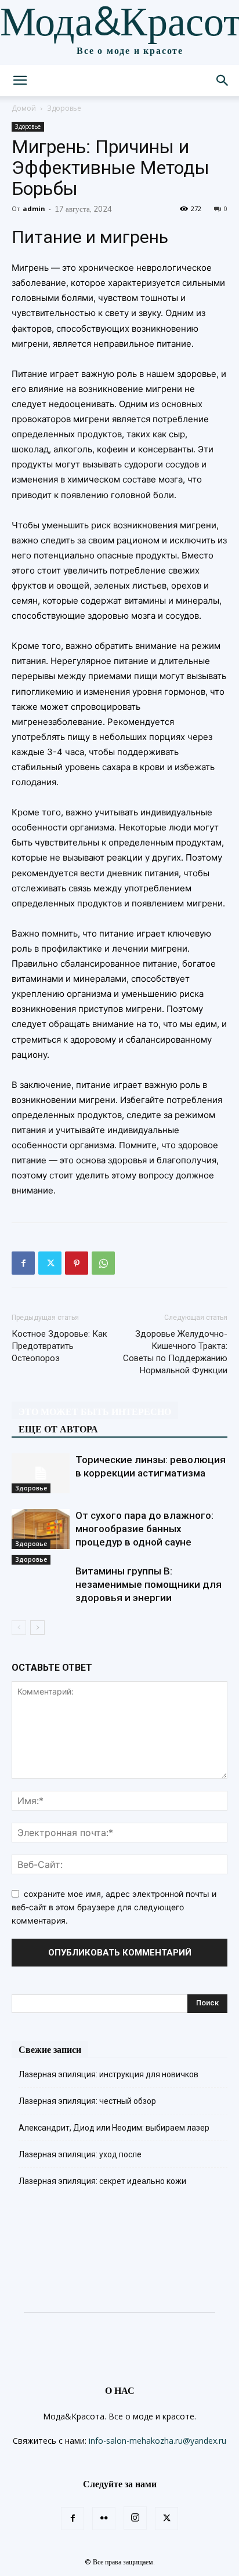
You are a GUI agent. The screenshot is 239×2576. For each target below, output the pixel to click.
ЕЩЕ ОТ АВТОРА (58, 1429)
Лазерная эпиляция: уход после (80, 2154)
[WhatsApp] (103, 1263)
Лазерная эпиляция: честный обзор (87, 2101)
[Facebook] (23, 1263)
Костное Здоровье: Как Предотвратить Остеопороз (59, 1346)
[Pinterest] (77, 1263)
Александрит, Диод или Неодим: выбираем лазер (114, 2128)
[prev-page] (19, 1628)
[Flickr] (104, 2519)
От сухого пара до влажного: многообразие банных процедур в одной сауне (144, 1529)
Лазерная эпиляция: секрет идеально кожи (102, 2181)
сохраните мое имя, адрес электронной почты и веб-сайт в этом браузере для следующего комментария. (114, 1907)
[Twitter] (50, 1263)
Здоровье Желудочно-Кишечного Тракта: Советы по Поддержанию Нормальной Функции (175, 1352)
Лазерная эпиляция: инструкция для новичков (108, 2074)
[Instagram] (135, 2518)
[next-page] (37, 1628)
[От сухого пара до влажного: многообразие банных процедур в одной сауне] (41, 1529)
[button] (20, 81)
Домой (24, 108)
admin (34, 208)
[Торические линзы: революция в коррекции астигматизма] (41, 1473)
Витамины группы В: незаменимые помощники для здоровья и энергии (149, 1584)
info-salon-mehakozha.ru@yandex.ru (157, 2441)
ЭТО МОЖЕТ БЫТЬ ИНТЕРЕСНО (95, 1412)
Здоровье (64, 108)
